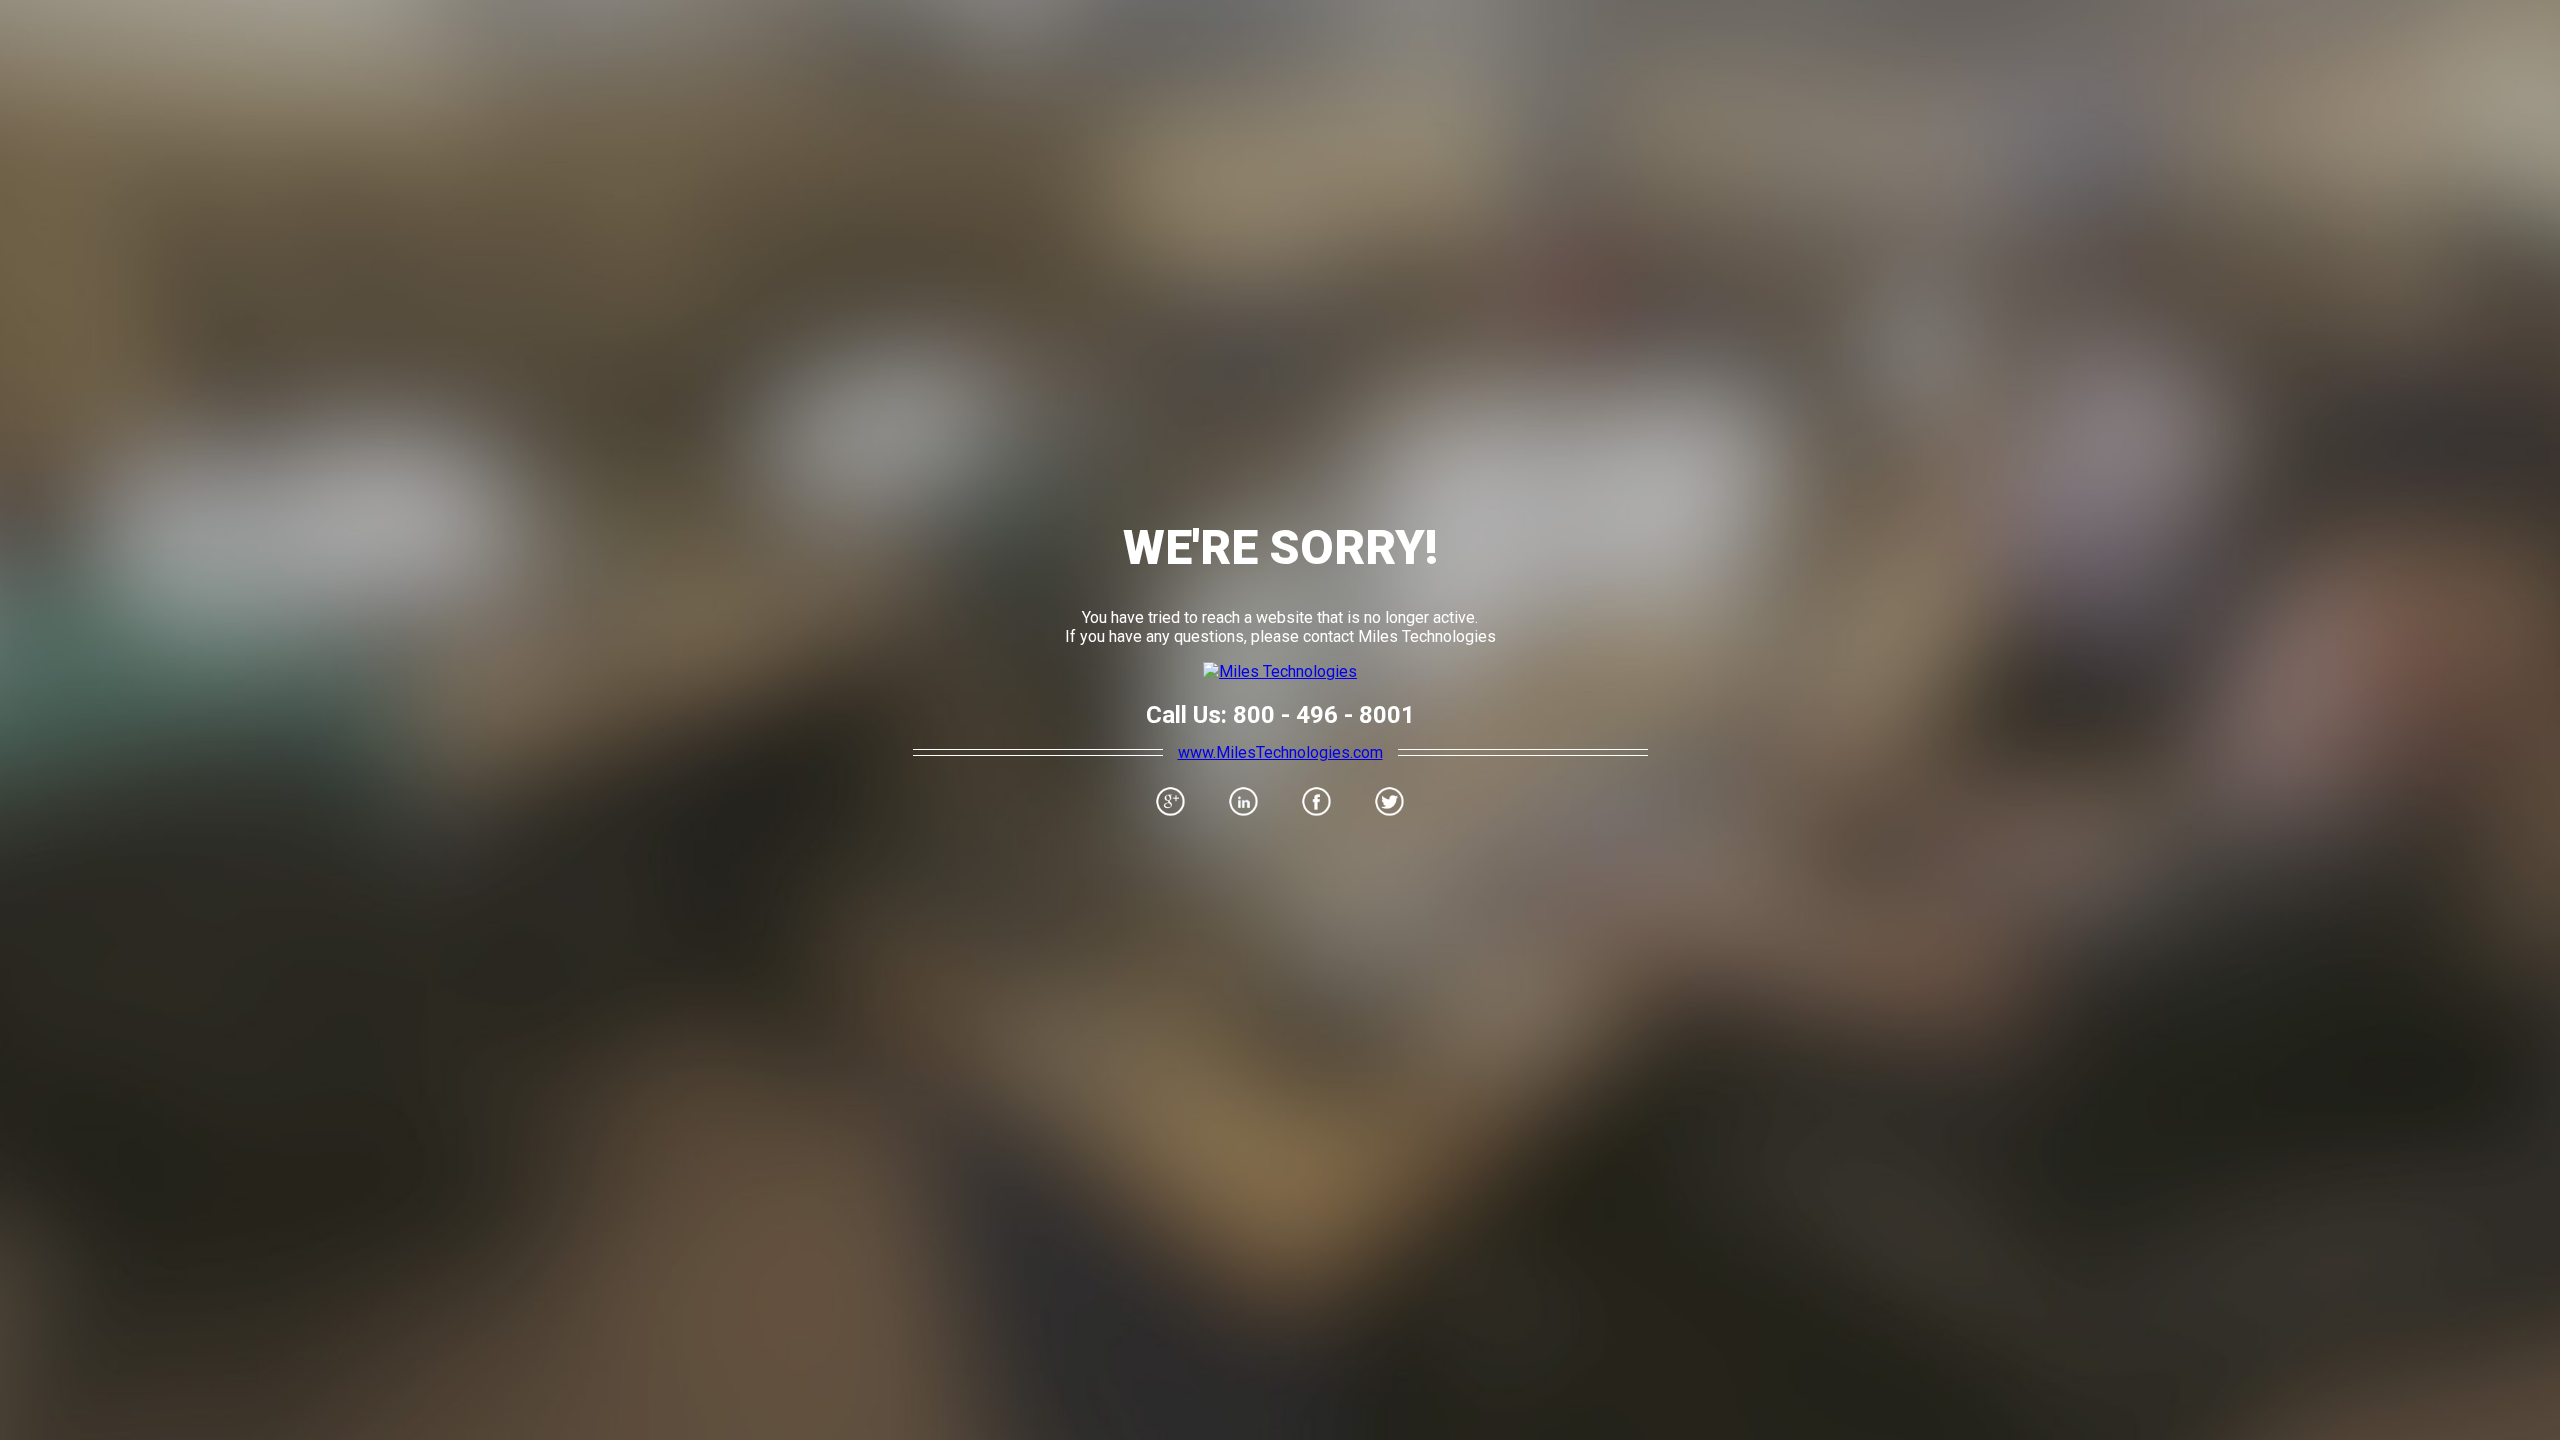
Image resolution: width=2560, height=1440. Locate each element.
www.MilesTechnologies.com (1280, 752)
